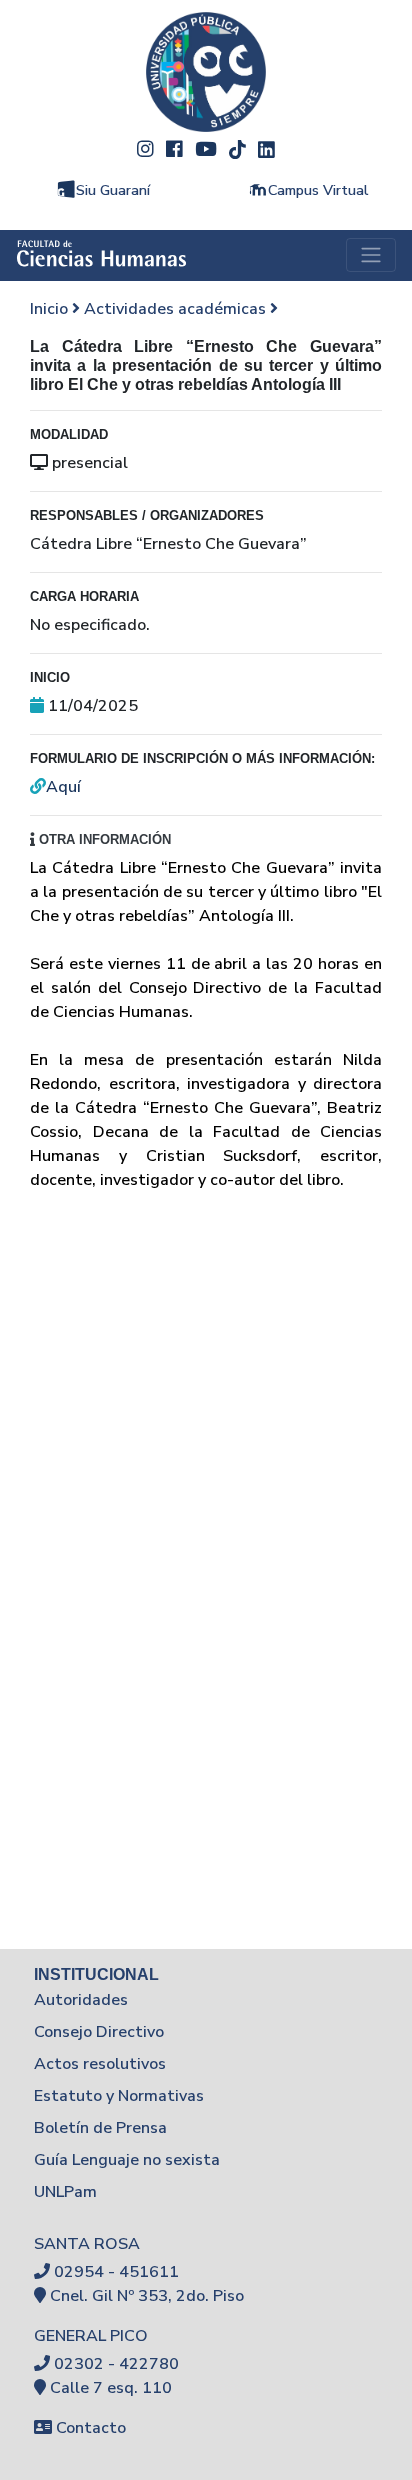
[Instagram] (145, 148)
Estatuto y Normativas (119, 2096)
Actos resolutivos (100, 2064)
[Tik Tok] (237, 148)
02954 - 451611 (116, 2272)
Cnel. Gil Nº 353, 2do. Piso (147, 2296)
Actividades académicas (177, 309)
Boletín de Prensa (100, 2128)
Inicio (51, 309)
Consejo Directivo (99, 2032)
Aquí (63, 787)
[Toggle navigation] (371, 255)
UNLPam (65, 2192)
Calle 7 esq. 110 (111, 2388)
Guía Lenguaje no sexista (127, 2160)
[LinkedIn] (266, 148)
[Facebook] (174, 148)
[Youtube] (206, 148)
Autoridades (81, 2000)
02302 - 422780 (116, 2364)
